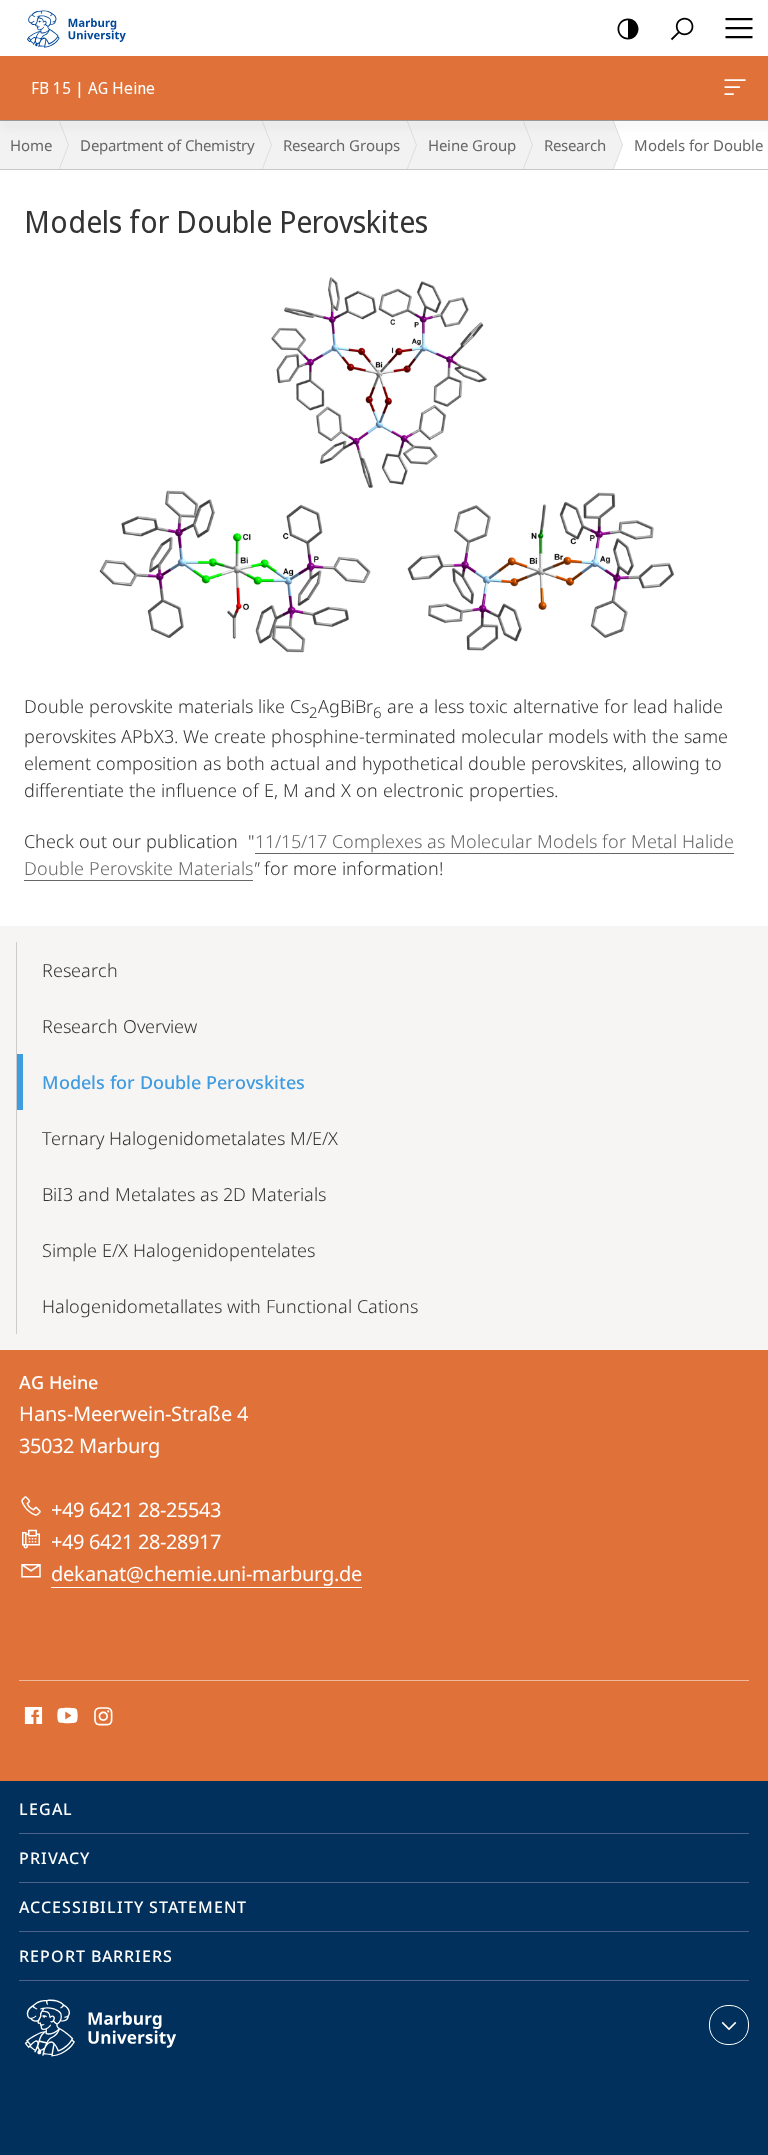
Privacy (54, 1858)
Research (575, 145)
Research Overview (119, 1026)
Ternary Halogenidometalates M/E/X (190, 1138)
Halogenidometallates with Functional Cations (230, 1306)
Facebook (31, 1717)
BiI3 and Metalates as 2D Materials (184, 1194)
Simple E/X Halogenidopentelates (178, 1250)
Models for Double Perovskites (173, 1082)
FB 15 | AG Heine (738, 88)
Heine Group (472, 145)
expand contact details (729, 2025)
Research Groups (341, 145)
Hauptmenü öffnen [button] (738, 28)
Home (31, 145)
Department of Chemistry (167, 145)
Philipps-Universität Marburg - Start (85, 28)
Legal (46, 1809)
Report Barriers (96, 1956)
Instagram (104, 1717)
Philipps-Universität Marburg (139, 2060)
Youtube (65, 1717)
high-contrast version (628, 28)
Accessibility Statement (133, 1907)
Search (682, 28)
